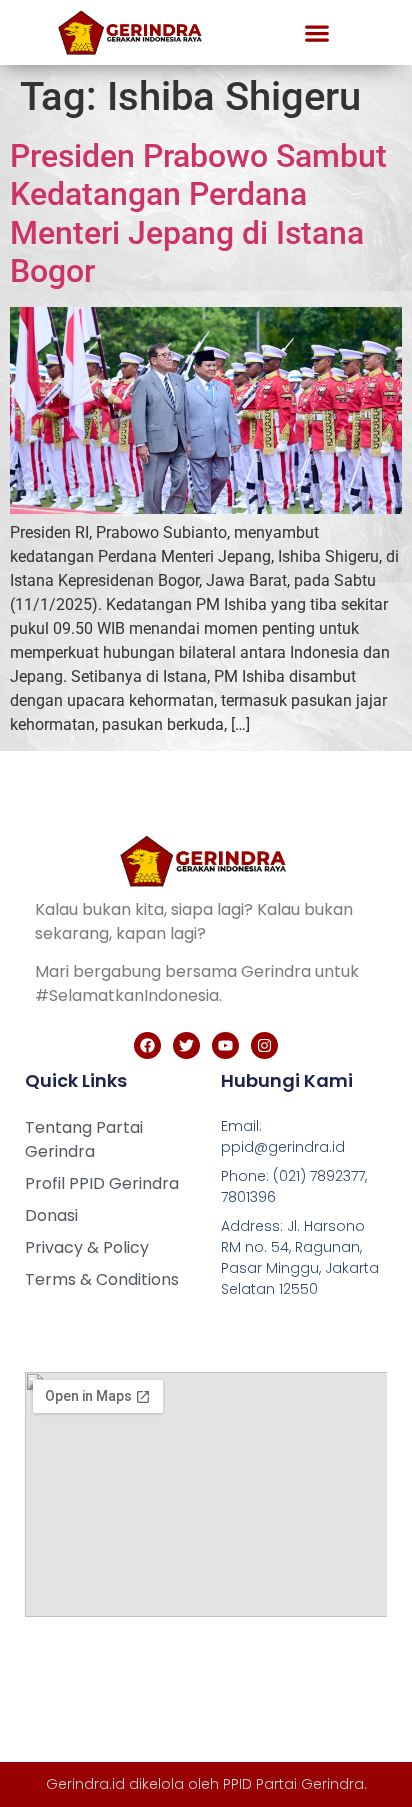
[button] (317, 32)
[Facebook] (147, 1045)
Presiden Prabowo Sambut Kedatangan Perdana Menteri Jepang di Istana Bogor (198, 213)
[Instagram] (264, 1045)
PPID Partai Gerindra (293, 1784)
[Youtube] (225, 1045)
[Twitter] (186, 1045)
